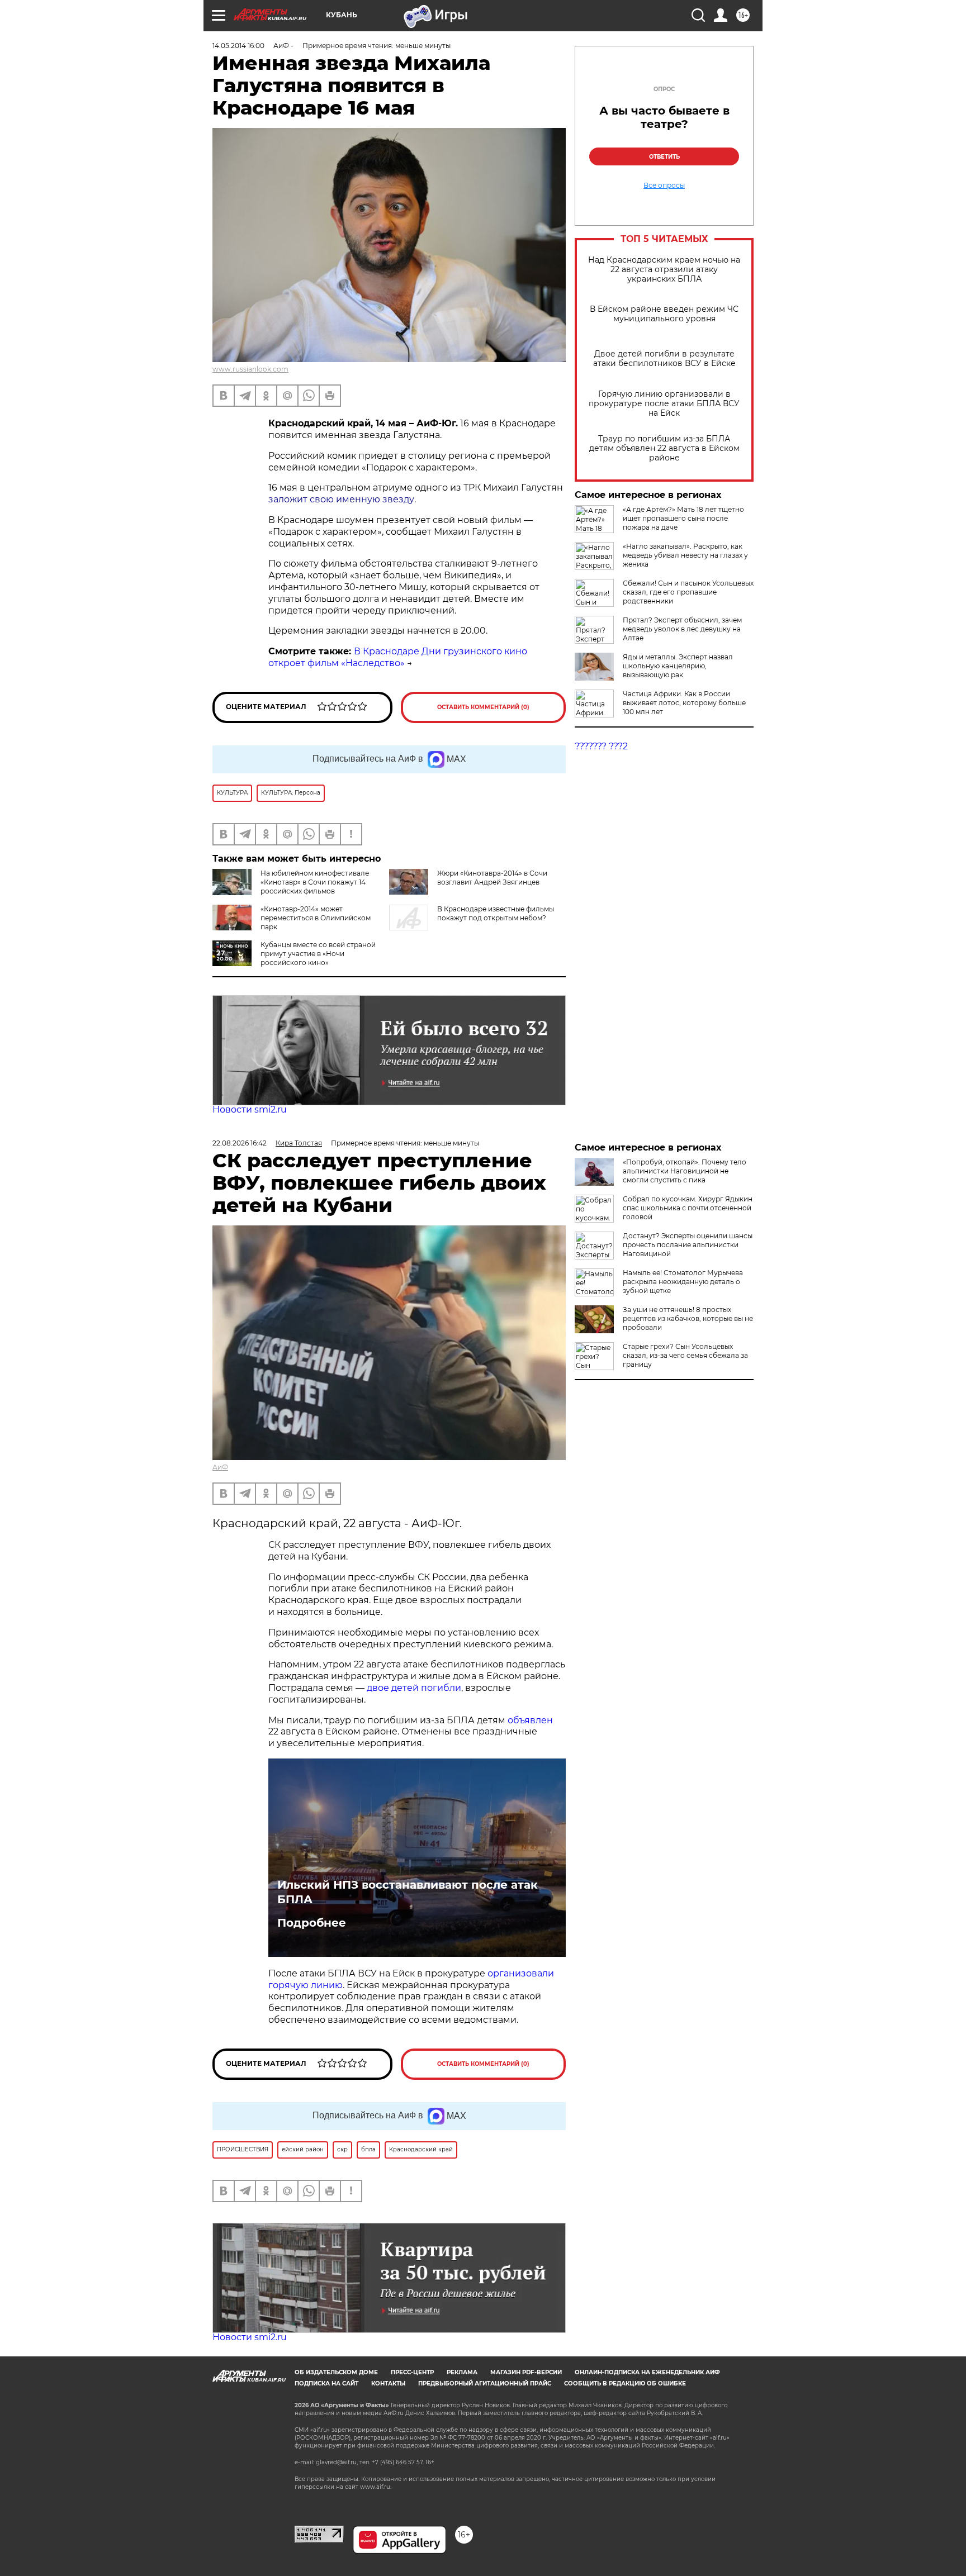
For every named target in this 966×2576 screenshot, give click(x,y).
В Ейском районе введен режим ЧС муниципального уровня (664, 314)
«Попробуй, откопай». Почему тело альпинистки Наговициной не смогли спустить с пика (685, 1171)
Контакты (388, 2383)
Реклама (462, 2372)
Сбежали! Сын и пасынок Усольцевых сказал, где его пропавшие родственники (688, 592)
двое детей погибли (414, 1688)
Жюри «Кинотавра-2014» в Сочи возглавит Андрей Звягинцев (492, 878)
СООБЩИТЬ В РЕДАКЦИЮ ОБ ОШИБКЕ (625, 2383)
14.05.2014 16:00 (238, 46)
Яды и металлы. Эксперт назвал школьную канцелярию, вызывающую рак (678, 666)
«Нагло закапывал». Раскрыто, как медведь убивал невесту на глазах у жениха (685, 555)
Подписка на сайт (326, 2383)
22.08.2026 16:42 (240, 1143)
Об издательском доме (336, 2372)
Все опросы (664, 186)
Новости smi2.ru (250, 1109)
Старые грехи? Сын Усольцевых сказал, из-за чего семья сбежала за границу (685, 1355)
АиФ (220, 1467)
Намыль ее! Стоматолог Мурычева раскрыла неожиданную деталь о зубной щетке (683, 1282)
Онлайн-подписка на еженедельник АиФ (647, 2372)
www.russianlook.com (250, 369)
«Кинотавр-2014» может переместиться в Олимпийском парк (316, 918)
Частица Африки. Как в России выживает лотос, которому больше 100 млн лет (684, 703)
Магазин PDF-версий (526, 2372)
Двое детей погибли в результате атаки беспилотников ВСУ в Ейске (664, 359)
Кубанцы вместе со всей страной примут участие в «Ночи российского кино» (318, 954)
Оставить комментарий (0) (483, 707)
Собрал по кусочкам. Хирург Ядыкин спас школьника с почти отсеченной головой (688, 1208)
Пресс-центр (412, 2372)
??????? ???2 (601, 746)
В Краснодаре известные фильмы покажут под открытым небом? (496, 913)
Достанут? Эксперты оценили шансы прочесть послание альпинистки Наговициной (688, 1245)
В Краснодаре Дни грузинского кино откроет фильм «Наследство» (398, 657)
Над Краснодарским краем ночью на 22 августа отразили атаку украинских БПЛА (664, 270)
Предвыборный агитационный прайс (485, 2383)
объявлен (530, 1720)
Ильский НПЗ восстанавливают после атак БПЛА (408, 1892)
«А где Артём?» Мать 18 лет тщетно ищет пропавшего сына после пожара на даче (683, 518)
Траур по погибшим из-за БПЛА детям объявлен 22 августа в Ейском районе (664, 448)
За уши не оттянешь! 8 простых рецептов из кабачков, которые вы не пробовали (688, 1318)
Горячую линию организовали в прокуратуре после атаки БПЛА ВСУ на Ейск (664, 404)
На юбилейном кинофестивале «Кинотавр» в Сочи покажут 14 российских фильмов (315, 882)
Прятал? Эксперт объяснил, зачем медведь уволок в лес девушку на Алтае (682, 629)
